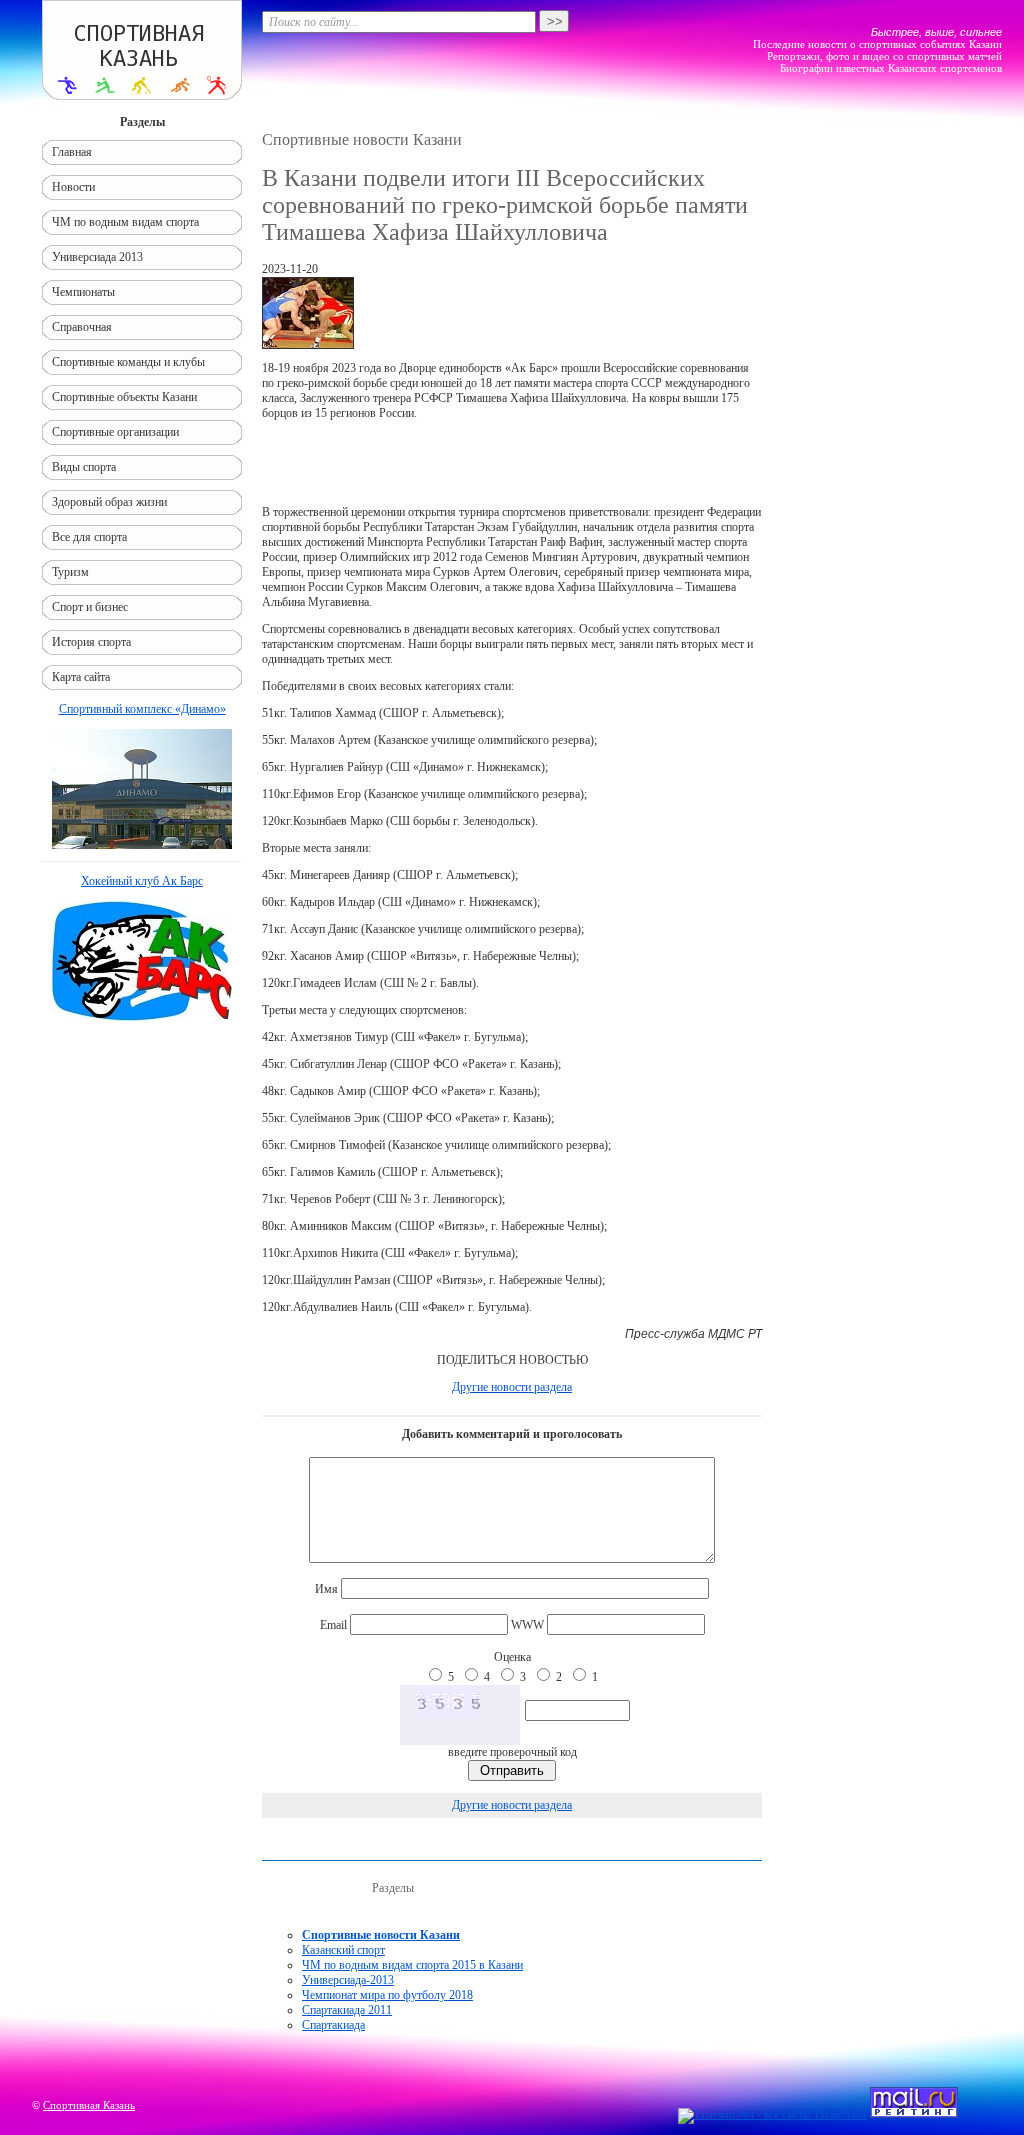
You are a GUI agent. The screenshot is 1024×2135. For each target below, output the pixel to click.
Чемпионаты (83, 292)
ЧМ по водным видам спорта (125, 222)
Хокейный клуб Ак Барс (142, 881)
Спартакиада (333, 2025)
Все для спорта (89, 537)
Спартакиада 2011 (347, 2010)
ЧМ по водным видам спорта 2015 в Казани (412, 1965)
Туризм (70, 572)
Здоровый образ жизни (109, 502)
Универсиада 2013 (97, 257)
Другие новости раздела (512, 1387)
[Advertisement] (512, 463)
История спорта (91, 642)
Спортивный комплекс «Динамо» (142, 709)
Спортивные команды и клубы (128, 362)
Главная (72, 152)
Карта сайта (81, 677)
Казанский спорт (343, 1950)
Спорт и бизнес (90, 607)
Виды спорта (84, 467)
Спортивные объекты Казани (124, 397)
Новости (73, 187)
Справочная (82, 327)
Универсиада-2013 (348, 1980)
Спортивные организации (115, 432)
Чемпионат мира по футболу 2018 (387, 1995)
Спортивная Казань (89, 2105)
